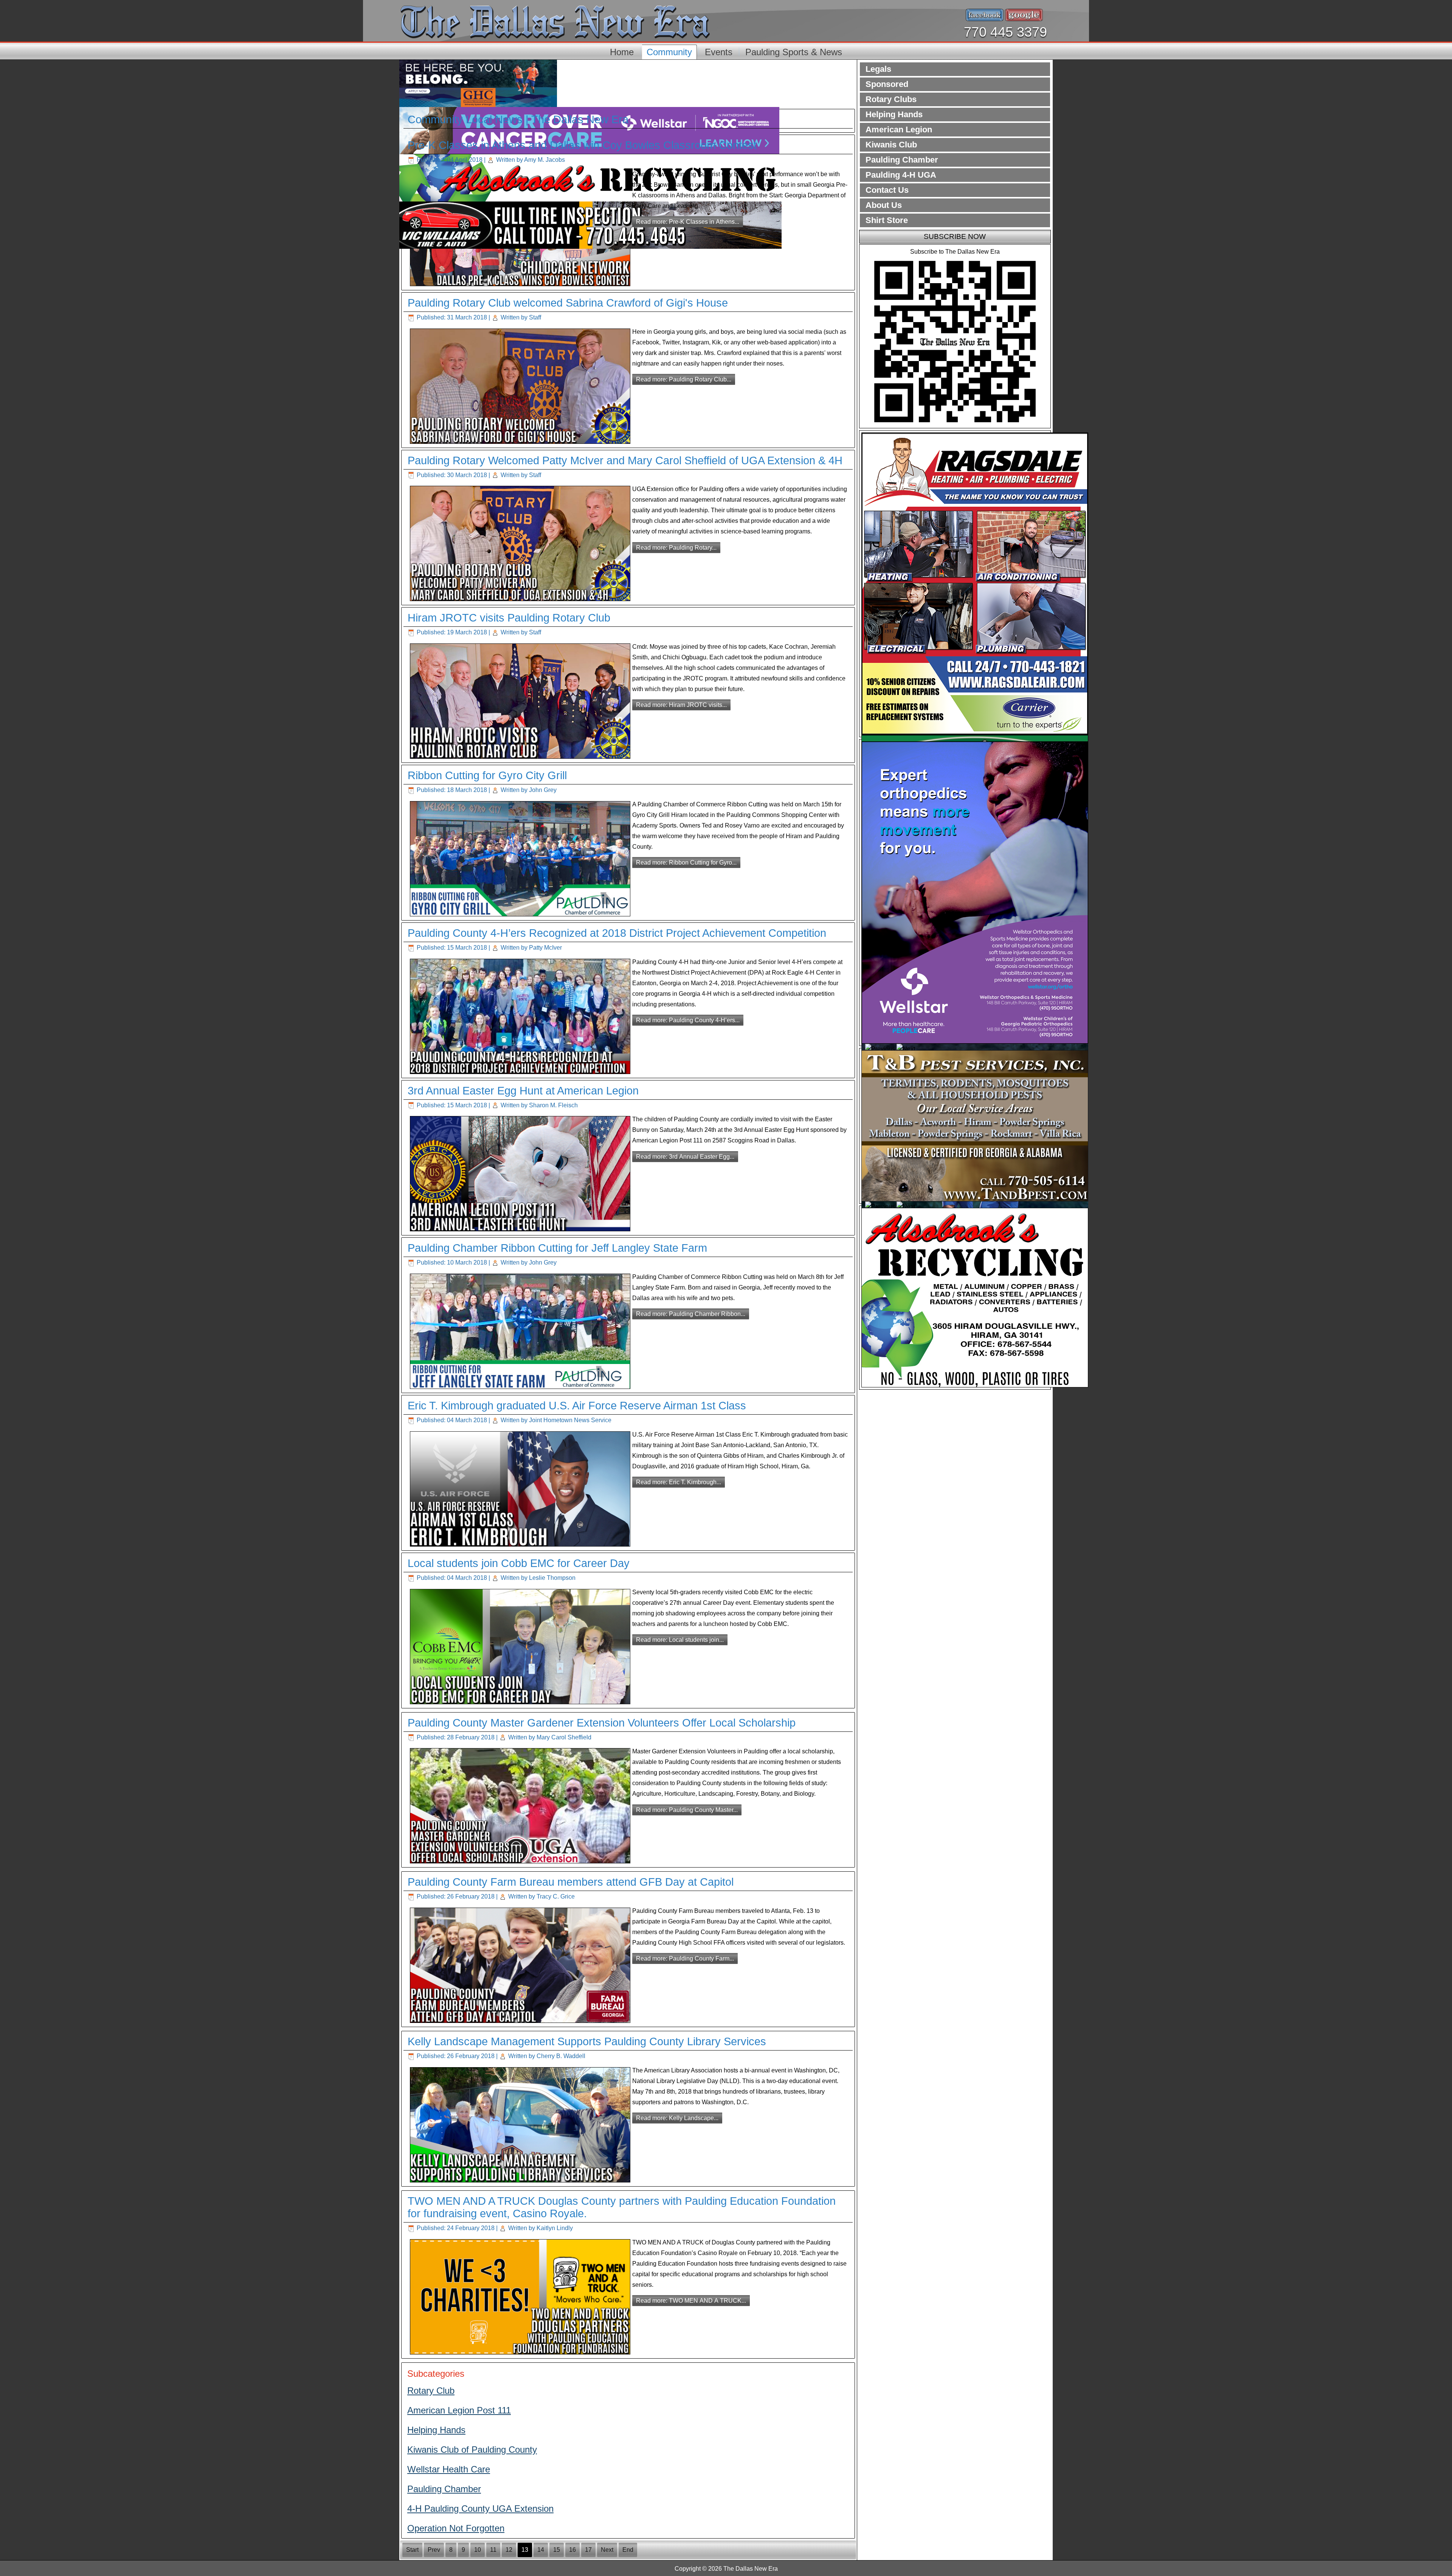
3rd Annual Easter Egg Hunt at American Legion (523, 1091)
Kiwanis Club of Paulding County (472, 2450)
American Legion (899, 129)
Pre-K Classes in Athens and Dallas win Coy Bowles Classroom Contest (582, 145)
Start (412, 2550)
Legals (878, 69)
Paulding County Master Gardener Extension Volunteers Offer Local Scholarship (602, 1723)
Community (669, 52)
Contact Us (887, 190)
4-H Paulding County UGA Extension (480, 2509)
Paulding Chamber (444, 2489)
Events (719, 52)
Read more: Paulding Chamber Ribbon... (691, 1314)
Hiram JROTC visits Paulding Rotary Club (509, 618)
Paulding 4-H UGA (901, 175)
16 (572, 2550)
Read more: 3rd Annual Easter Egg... (685, 1157)
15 (557, 2550)
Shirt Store (887, 220)
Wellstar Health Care (449, 2469)
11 (493, 2550)
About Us (884, 205)
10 (478, 2550)
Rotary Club (431, 2391)
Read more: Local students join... (680, 1640)
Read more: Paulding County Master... (687, 1810)
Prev (434, 2550)
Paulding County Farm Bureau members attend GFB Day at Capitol (571, 1882)
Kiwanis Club (891, 145)
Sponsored (887, 84)
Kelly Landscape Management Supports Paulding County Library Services (587, 2041)
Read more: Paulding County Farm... (685, 1958)
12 (509, 2550)
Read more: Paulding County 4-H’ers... (688, 1020)
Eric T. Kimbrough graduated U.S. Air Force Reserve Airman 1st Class (577, 1406)
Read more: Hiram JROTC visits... (681, 705)
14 (541, 2550)
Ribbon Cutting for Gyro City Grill (487, 775)
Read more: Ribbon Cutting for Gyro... (686, 863)
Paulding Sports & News (794, 52)
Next (607, 2550)
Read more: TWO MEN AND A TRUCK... (691, 2301)
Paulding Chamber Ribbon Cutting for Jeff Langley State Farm (557, 1248)
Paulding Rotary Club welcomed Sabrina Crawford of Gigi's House (568, 303)
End (628, 2550)
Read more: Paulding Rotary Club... (684, 379)
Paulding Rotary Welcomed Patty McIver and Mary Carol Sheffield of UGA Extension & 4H (625, 460)
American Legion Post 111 (459, 2410)
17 (588, 2550)
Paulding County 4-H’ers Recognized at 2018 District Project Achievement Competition (617, 933)
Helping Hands (436, 2430)
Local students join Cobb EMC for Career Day (519, 1563)
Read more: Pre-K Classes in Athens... (688, 222)
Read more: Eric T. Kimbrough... (679, 1482)
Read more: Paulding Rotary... (676, 548)
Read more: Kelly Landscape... (677, 2118)
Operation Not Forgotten (456, 2528)
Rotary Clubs (891, 99)
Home (622, 52)
